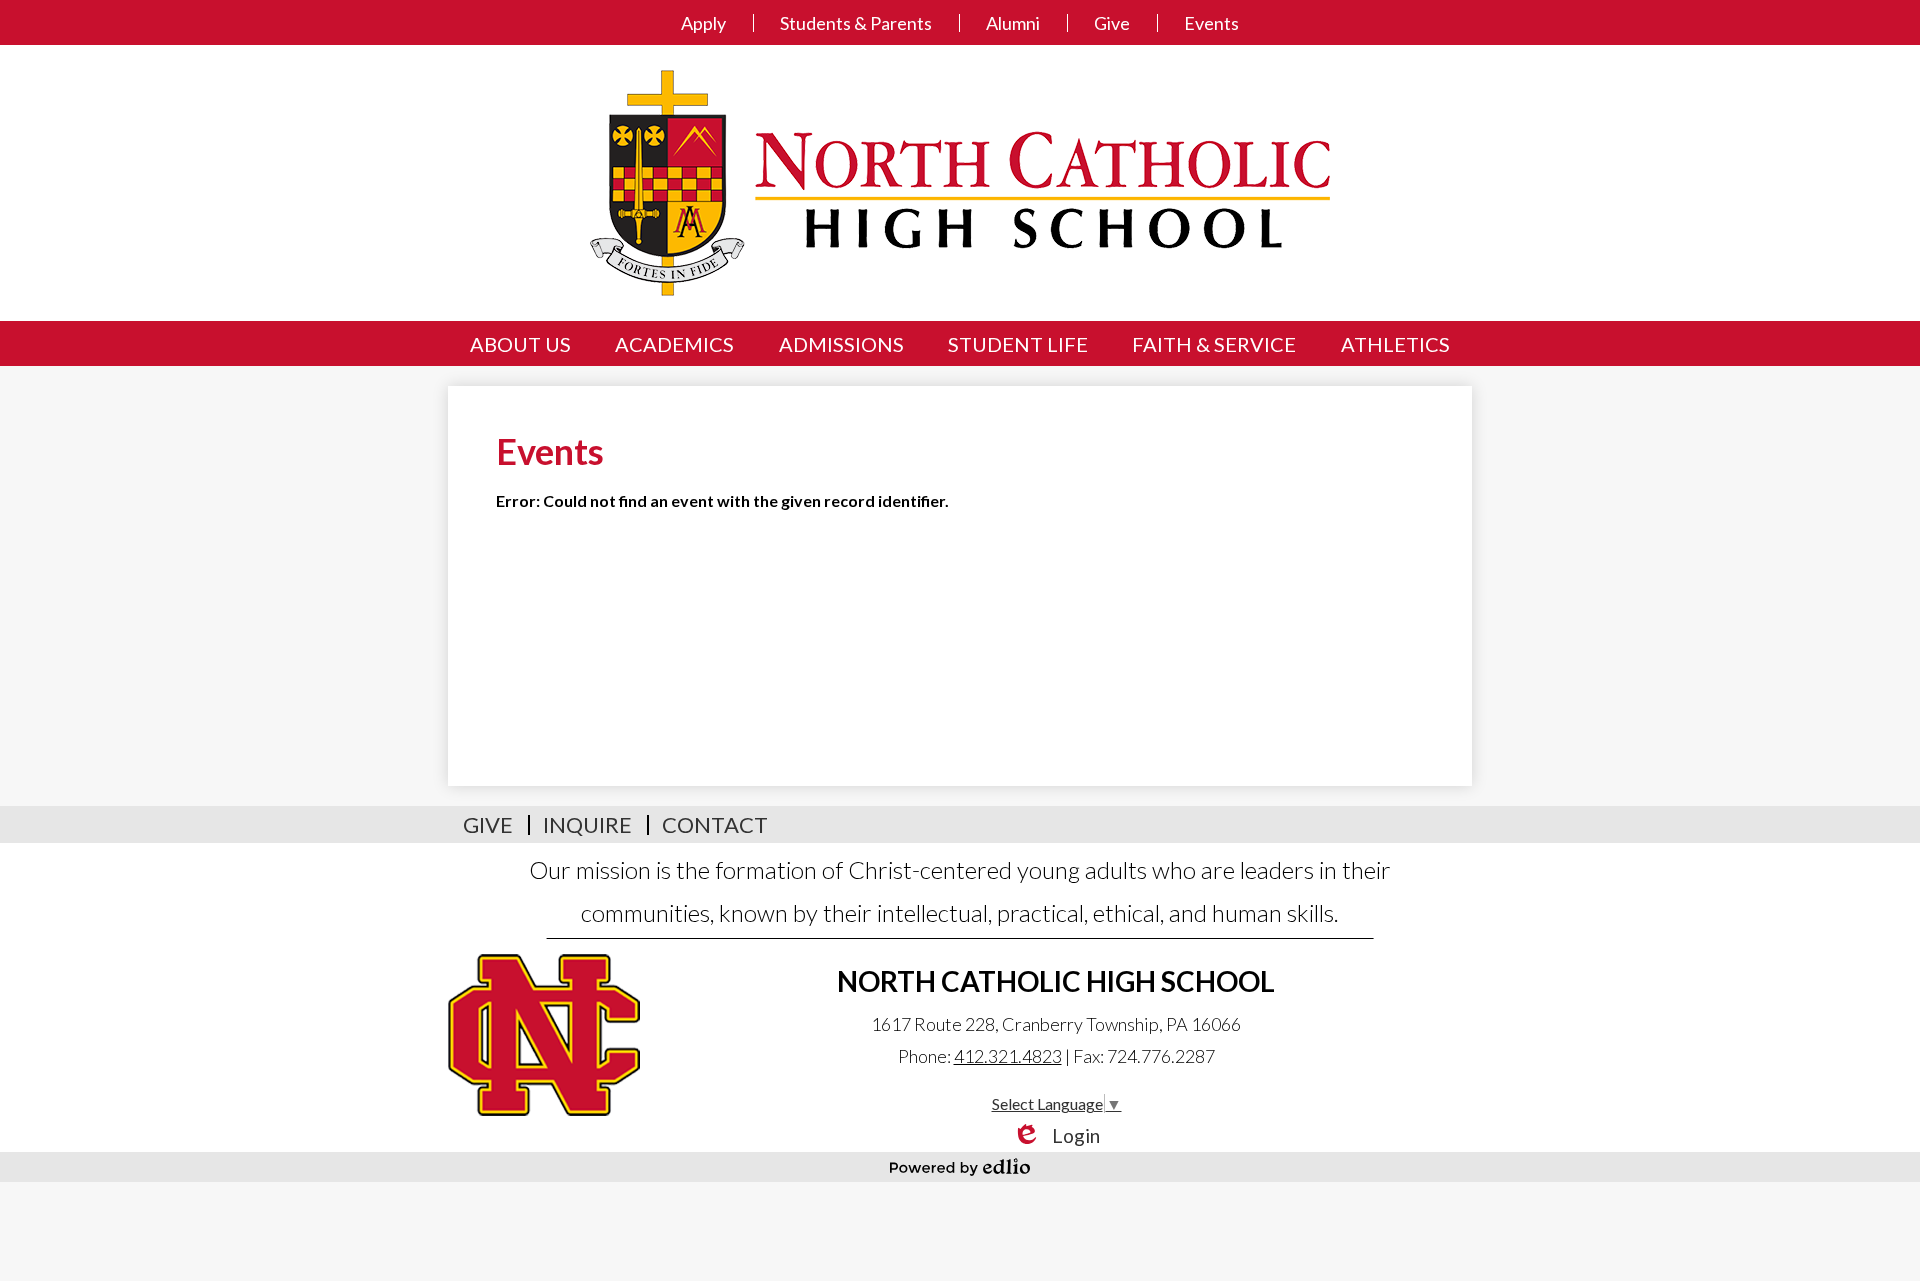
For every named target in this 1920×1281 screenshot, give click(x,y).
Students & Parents (856, 23)
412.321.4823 (1008, 1056)
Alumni (1013, 23)
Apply (703, 23)
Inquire (587, 824)
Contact (715, 824)
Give (1112, 23)
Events (1211, 23)
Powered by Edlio (960, 1167)
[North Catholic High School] (960, 183)
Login (1056, 1135)
